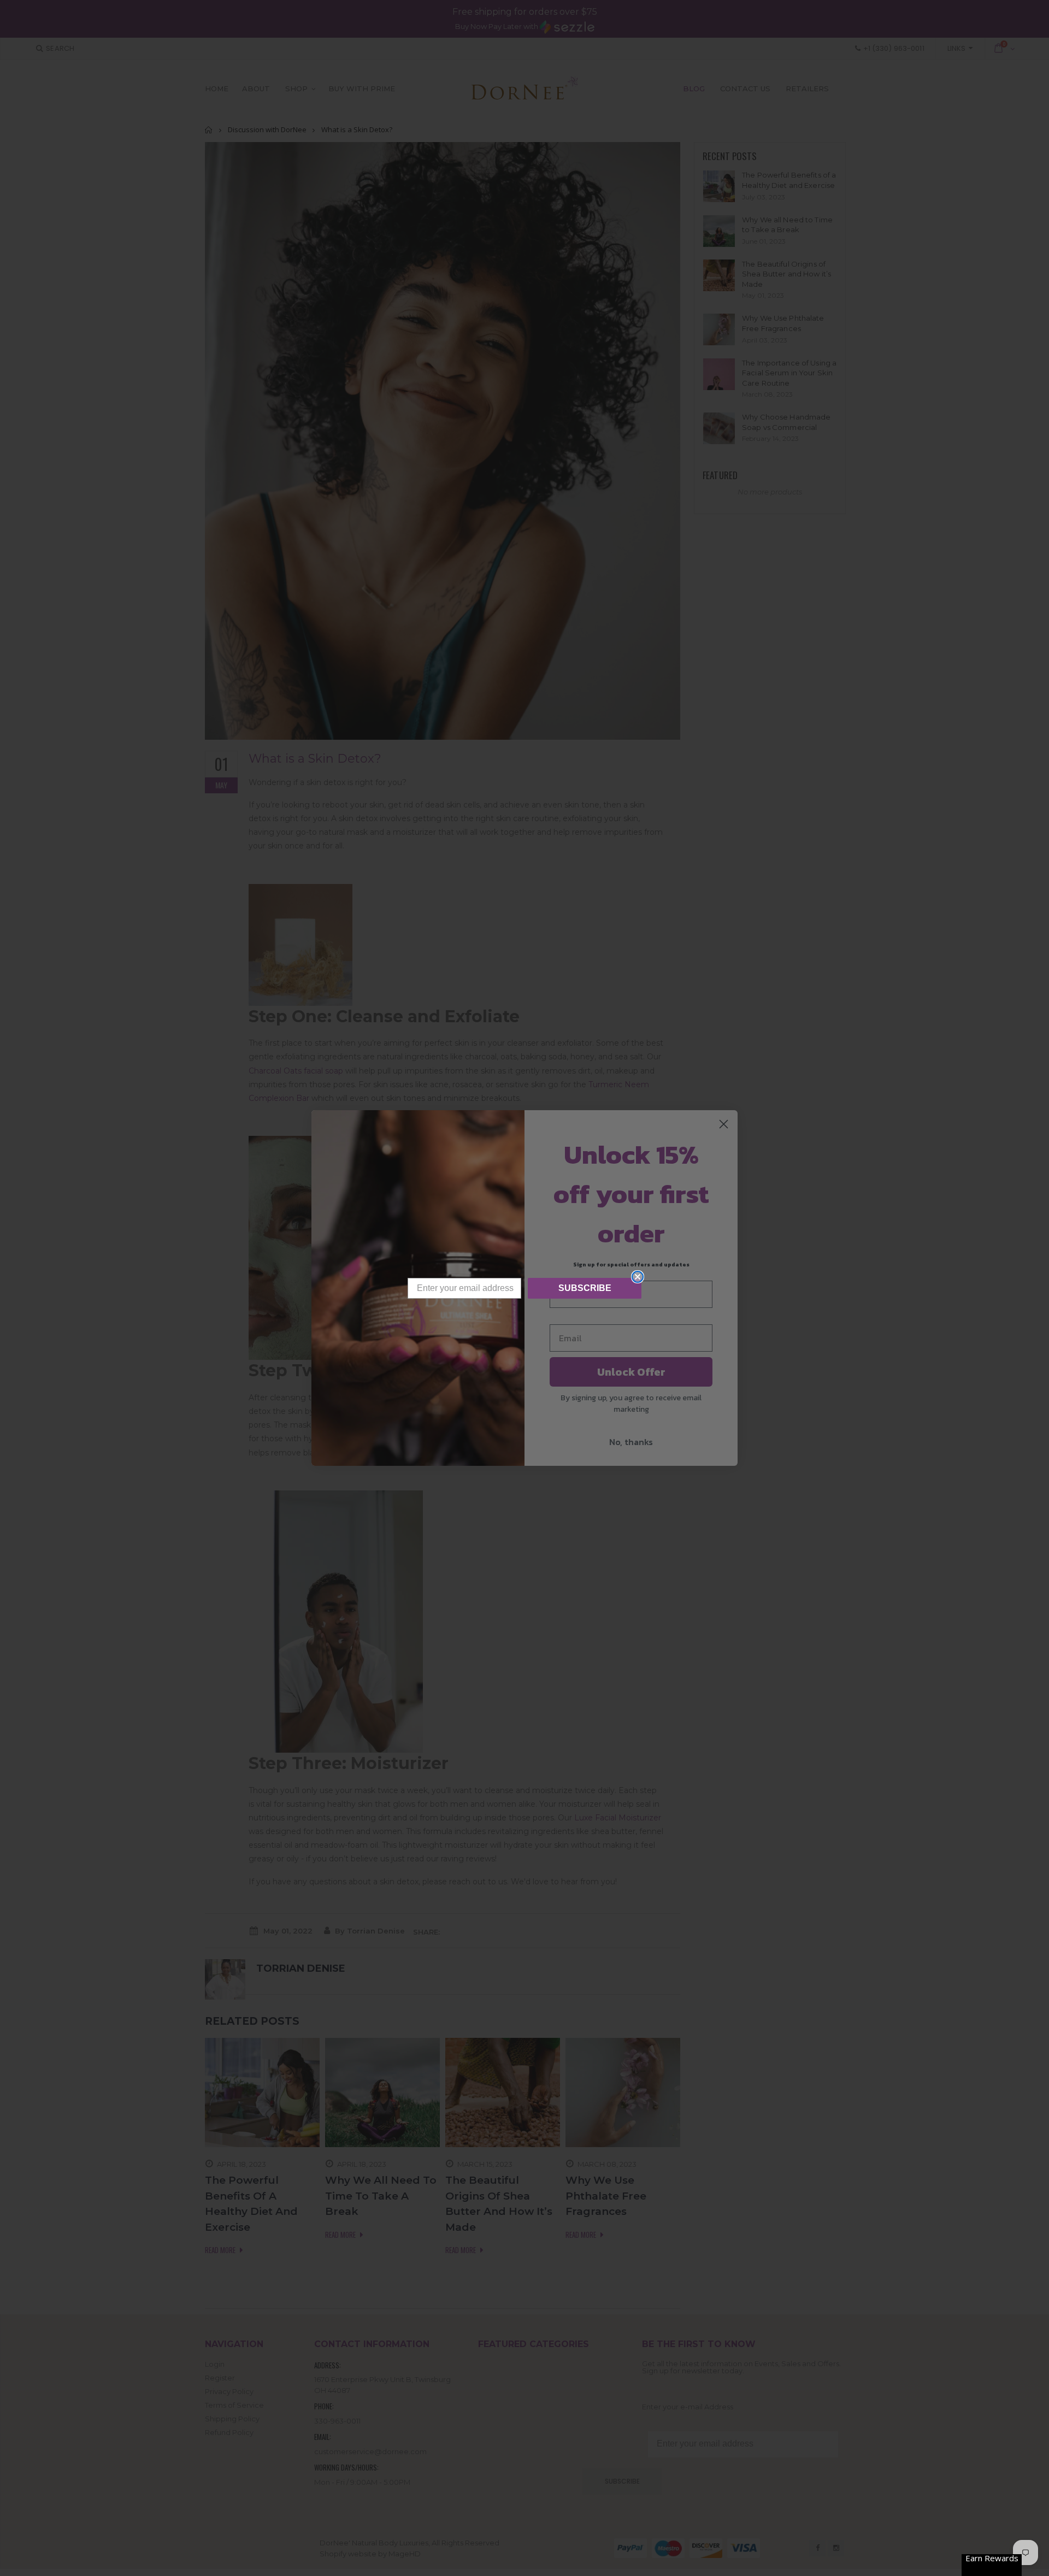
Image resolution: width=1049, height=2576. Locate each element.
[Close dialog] (638, 1277)
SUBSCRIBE (585, 1288)
